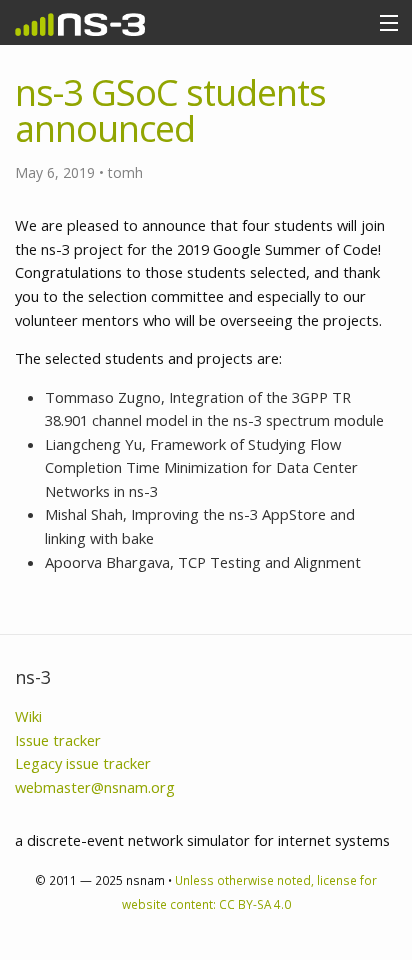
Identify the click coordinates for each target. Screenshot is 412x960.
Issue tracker (58, 740)
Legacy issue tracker (83, 763)
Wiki (28, 716)
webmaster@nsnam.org (95, 787)
